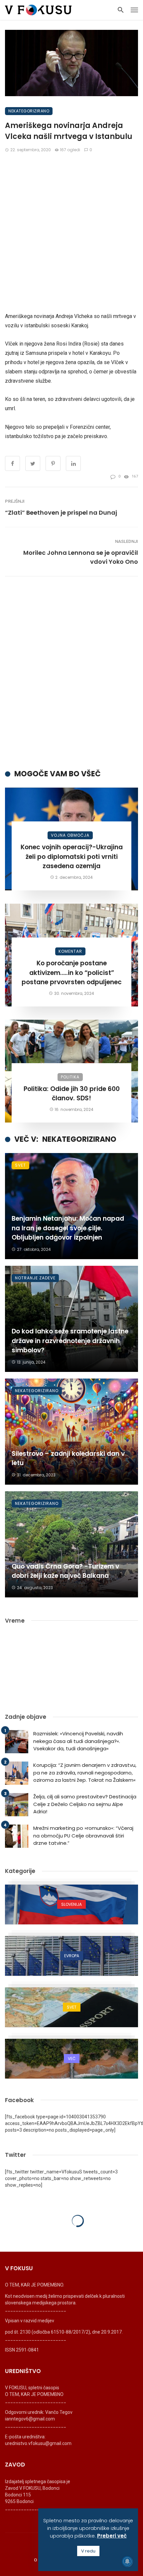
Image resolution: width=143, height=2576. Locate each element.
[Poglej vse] (71, 1904)
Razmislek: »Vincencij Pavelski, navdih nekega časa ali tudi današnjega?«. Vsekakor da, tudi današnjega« (78, 1741)
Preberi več (112, 2536)
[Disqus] (71, 673)
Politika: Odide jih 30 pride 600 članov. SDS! (72, 1094)
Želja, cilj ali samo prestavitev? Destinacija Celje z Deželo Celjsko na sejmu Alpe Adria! (85, 1804)
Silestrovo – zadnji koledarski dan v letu (68, 1458)
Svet (20, 1165)
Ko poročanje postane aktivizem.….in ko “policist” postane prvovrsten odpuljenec (72, 973)
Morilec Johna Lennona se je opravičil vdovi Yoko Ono (81, 557)
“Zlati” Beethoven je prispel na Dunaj (61, 513)
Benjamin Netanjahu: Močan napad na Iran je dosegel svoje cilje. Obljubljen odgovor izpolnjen (68, 1228)
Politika (70, 1077)
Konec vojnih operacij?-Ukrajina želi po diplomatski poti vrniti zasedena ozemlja (72, 857)
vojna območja (70, 835)
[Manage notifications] (127, 2561)
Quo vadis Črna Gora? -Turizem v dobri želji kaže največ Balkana (65, 1571)
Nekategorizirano (29, 111)
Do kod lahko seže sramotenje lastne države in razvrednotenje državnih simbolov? (70, 1341)
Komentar (70, 951)
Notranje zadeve (35, 1278)
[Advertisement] (71, 232)
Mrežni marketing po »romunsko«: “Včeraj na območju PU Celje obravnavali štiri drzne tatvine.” (83, 1835)
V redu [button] (88, 2551)
